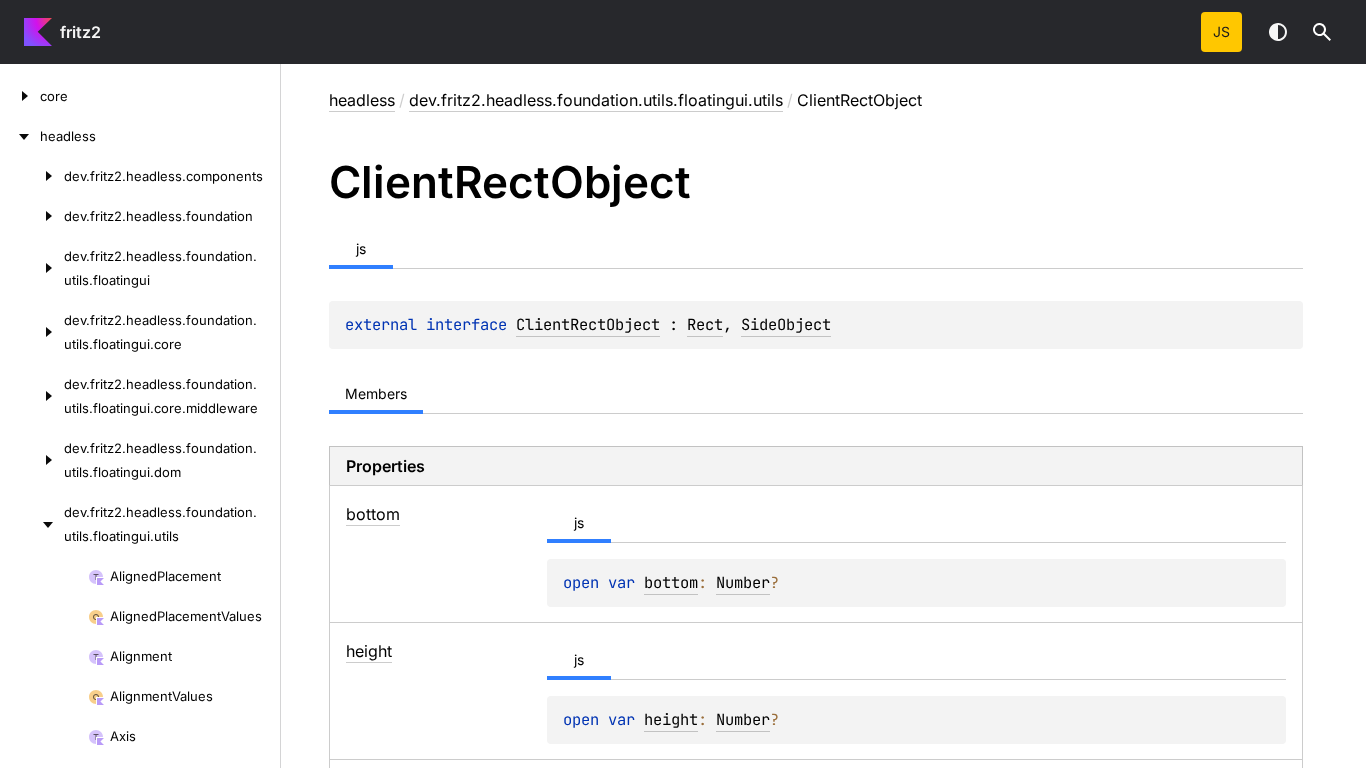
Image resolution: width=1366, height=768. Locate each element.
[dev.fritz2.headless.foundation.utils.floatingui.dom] (32, 460)
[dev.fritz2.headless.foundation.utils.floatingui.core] (32, 332)
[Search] (1322, 32)
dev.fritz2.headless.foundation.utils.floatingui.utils (596, 100)
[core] (20, 96)
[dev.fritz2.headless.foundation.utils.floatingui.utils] (32, 524)
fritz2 (80, 32)
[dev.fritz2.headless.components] (32, 176)
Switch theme (1278, 32)
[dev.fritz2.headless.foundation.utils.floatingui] (32, 268)
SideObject (786, 324)
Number (743, 582)
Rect (705, 324)
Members (376, 393)
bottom (671, 582)
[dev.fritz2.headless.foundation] (32, 216)
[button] (1322, 32)
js (1221, 31)
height (671, 719)
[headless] (20, 136)
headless (362, 100)
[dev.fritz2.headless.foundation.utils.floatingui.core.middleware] (32, 396)
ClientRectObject (588, 324)
